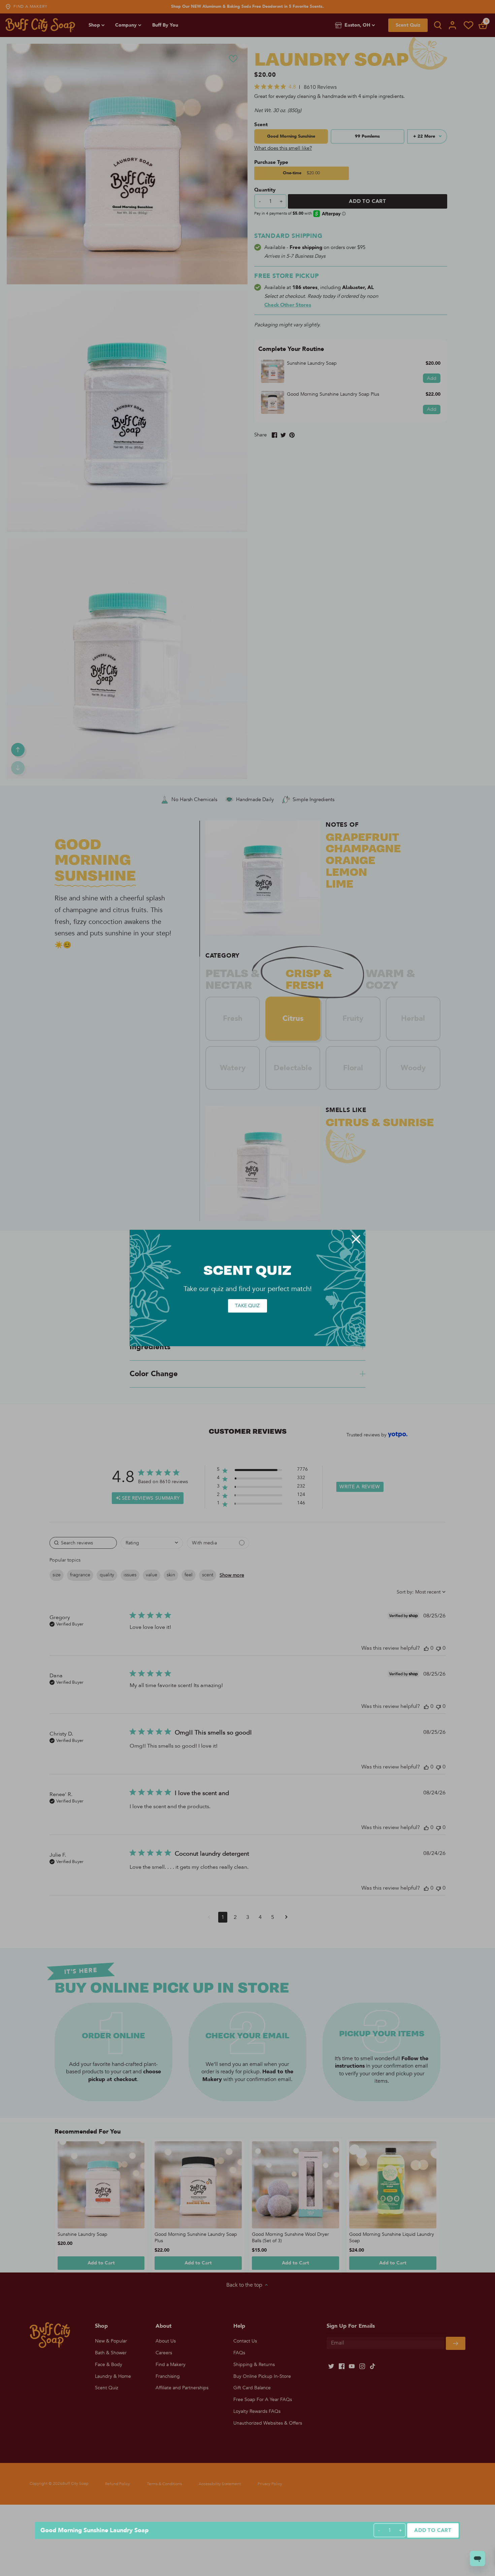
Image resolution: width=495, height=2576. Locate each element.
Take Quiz (247, 1306)
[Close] (356, 1239)
